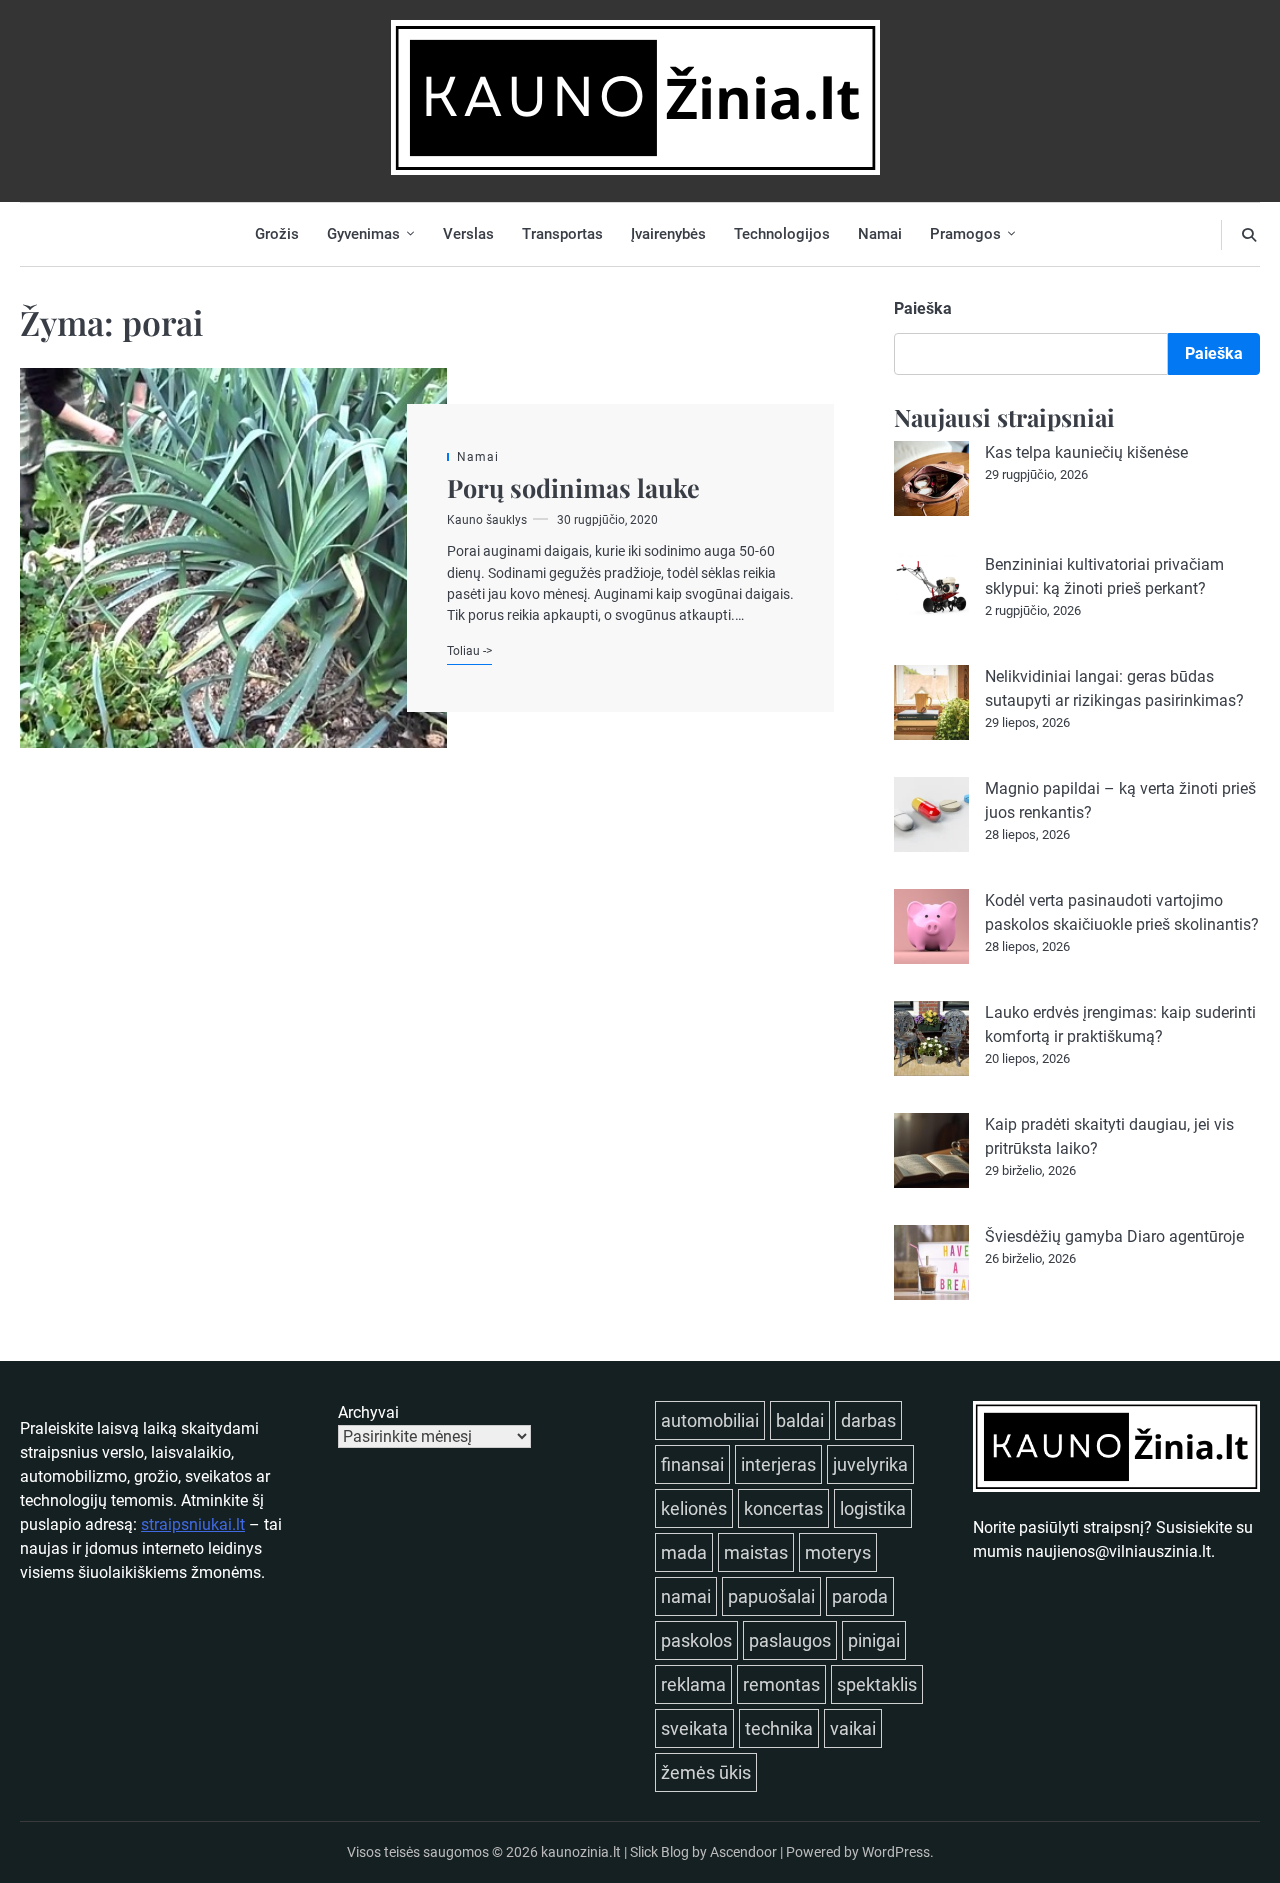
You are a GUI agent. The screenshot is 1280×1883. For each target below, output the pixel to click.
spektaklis (877, 1684)
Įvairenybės (668, 234)
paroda (860, 1596)
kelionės (694, 1508)
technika (779, 1728)
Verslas (468, 234)
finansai (692, 1464)
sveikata (694, 1728)
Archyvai (368, 1412)
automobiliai (710, 1420)
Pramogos (965, 234)
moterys (838, 1552)
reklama (693, 1684)
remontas (781, 1684)
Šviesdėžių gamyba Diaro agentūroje (1114, 1236)
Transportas (562, 234)
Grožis (277, 234)
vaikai (853, 1728)
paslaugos (790, 1640)
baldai (800, 1420)
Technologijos (782, 234)
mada (684, 1552)
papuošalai (771, 1596)
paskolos (696, 1640)
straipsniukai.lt (193, 1524)
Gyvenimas (363, 234)
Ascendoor (743, 1852)
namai (686, 1596)
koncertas (783, 1508)
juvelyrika (870, 1464)
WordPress (896, 1852)
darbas (868, 1420)
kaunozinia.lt (581, 1852)
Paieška (923, 308)
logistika (873, 1508)
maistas (756, 1552)
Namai (880, 234)
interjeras (778, 1464)
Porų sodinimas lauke (573, 487)
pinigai (874, 1640)
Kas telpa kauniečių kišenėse (1086, 452)
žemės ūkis (706, 1772)
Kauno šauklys (487, 520)
